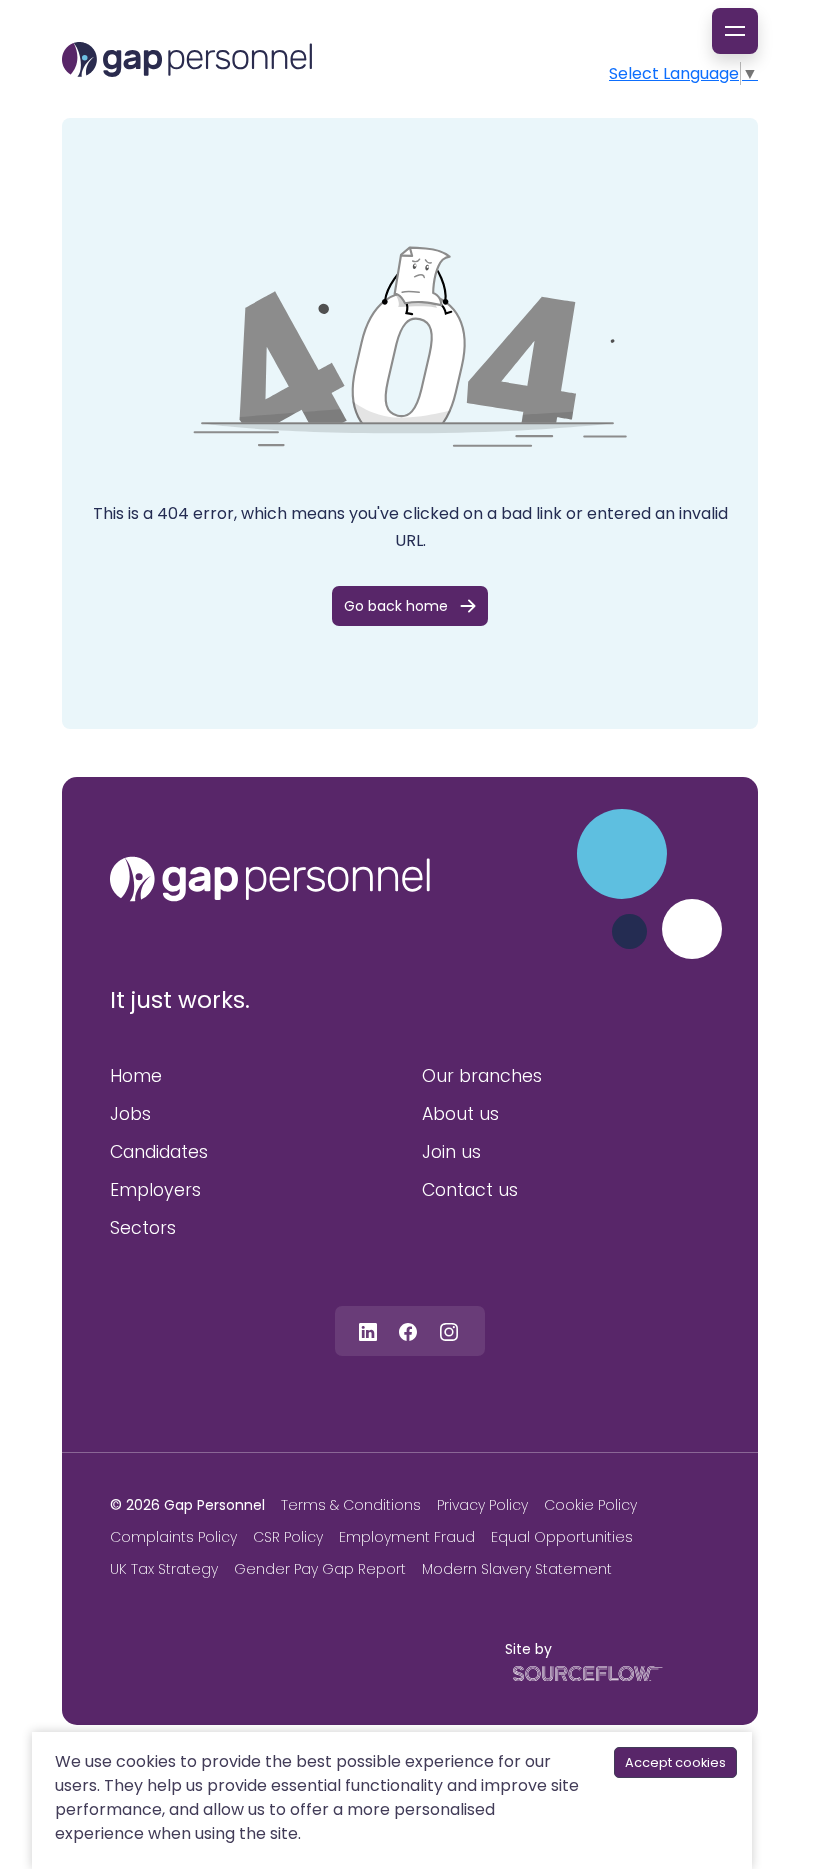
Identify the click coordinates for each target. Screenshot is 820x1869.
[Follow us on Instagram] (449, 1330)
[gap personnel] (270, 879)
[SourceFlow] (584, 1672)
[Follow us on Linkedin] (368, 1330)
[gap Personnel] (187, 59)
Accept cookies (675, 1762)
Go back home (396, 606)
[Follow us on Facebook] (408, 1330)
